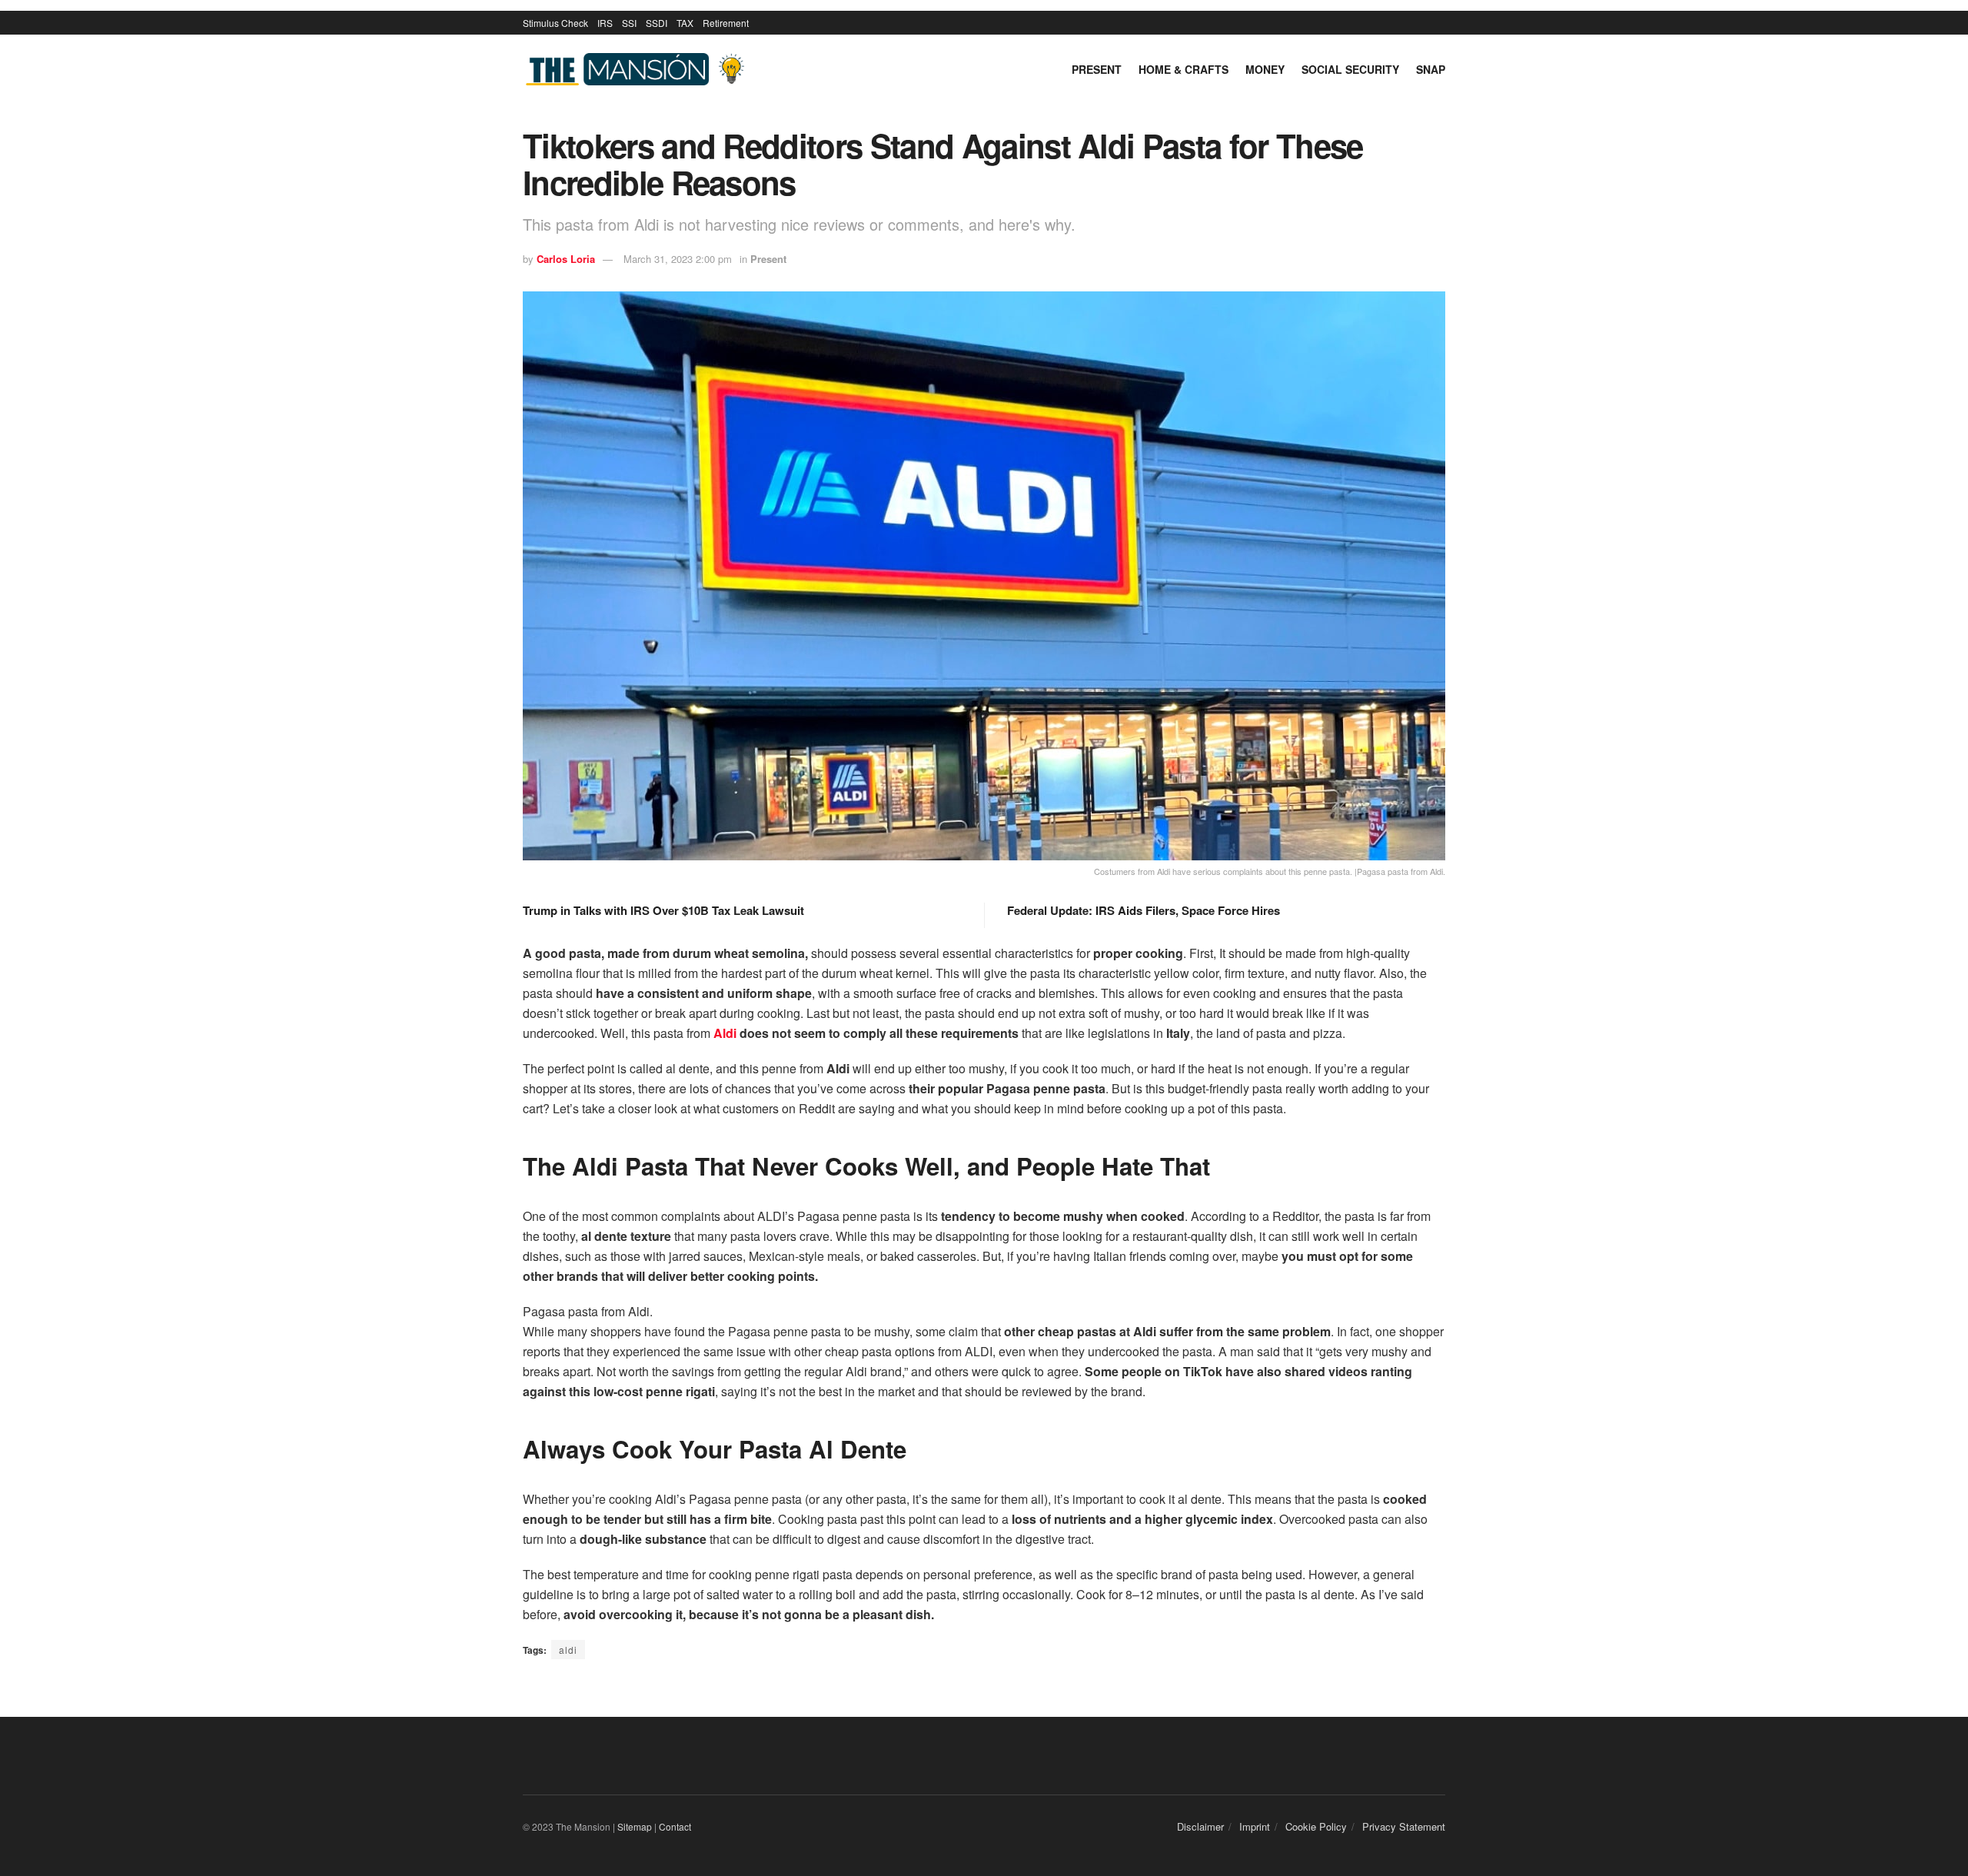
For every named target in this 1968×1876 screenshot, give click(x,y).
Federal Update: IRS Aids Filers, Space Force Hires (1144, 910)
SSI (629, 23)
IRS (605, 23)
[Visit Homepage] (638, 70)
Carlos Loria (566, 259)
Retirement (726, 23)
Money (1265, 69)
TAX (685, 23)
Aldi (725, 1033)
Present (1097, 69)
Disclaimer (1200, 1826)
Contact (675, 1826)
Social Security (1350, 69)
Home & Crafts (1183, 69)
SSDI (657, 23)
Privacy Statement (1404, 1826)
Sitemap (635, 1826)
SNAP (1431, 69)
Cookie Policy (1316, 1826)
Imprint (1255, 1826)
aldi (568, 1650)
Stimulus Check (555, 23)
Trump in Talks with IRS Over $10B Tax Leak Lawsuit (663, 910)
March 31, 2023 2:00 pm (678, 259)
